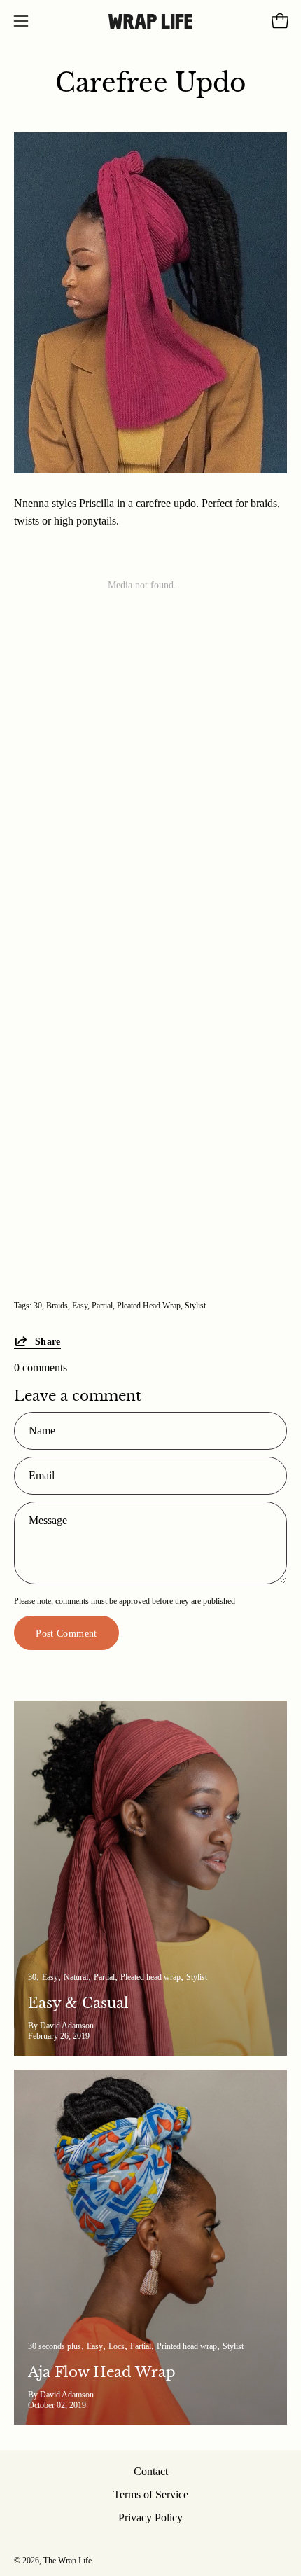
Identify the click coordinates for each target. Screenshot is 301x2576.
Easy (80, 1306)
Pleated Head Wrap (149, 1306)
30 (38, 1306)
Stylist (195, 1306)
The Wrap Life (68, 2561)
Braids (57, 1306)
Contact (151, 2471)
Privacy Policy (150, 2518)
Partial (102, 1306)
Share (48, 1341)
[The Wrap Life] (150, 21)
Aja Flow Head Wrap (102, 2372)
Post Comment (66, 1633)
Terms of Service (151, 2494)
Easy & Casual (78, 2003)
